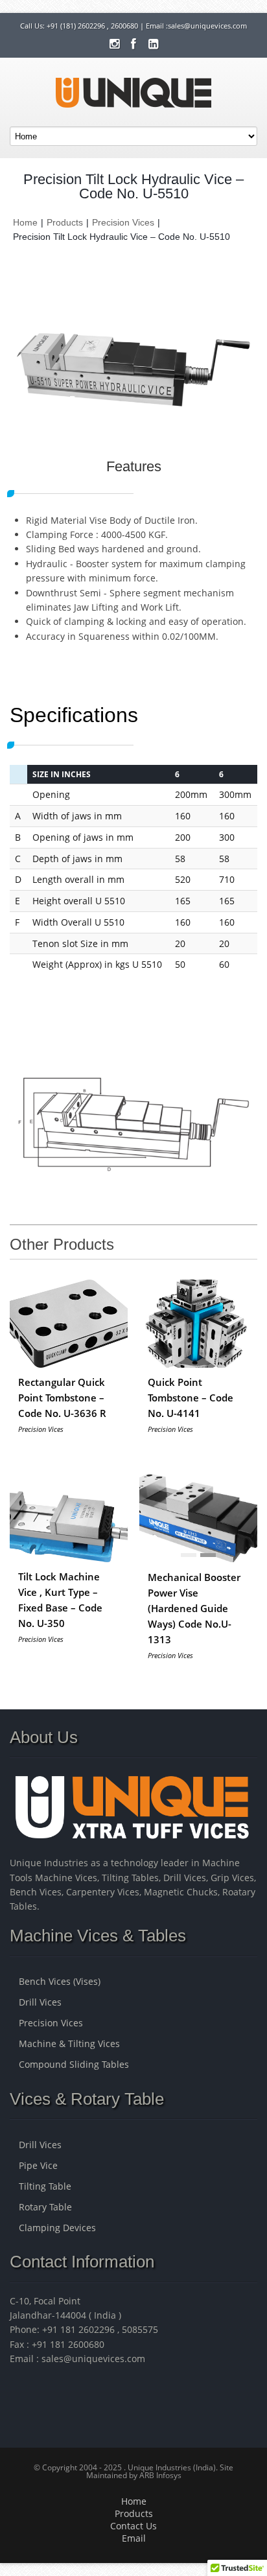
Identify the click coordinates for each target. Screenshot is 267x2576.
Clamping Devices (57, 2228)
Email (134, 2538)
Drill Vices (40, 2002)
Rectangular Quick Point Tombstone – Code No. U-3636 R (62, 1398)
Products (65, 222)
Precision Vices (123, 222)
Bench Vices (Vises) (60, 1981)
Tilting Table (45, 2186)
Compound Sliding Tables (74, 2064)
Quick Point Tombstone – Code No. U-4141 (191, 1398)
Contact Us (133, 2526)
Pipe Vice (38, 2165)
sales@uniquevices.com (207, 26)
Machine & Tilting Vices (69, 2043)
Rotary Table (45, 2207)
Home (25, 222)
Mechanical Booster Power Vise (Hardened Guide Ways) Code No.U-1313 (194, 1608)
